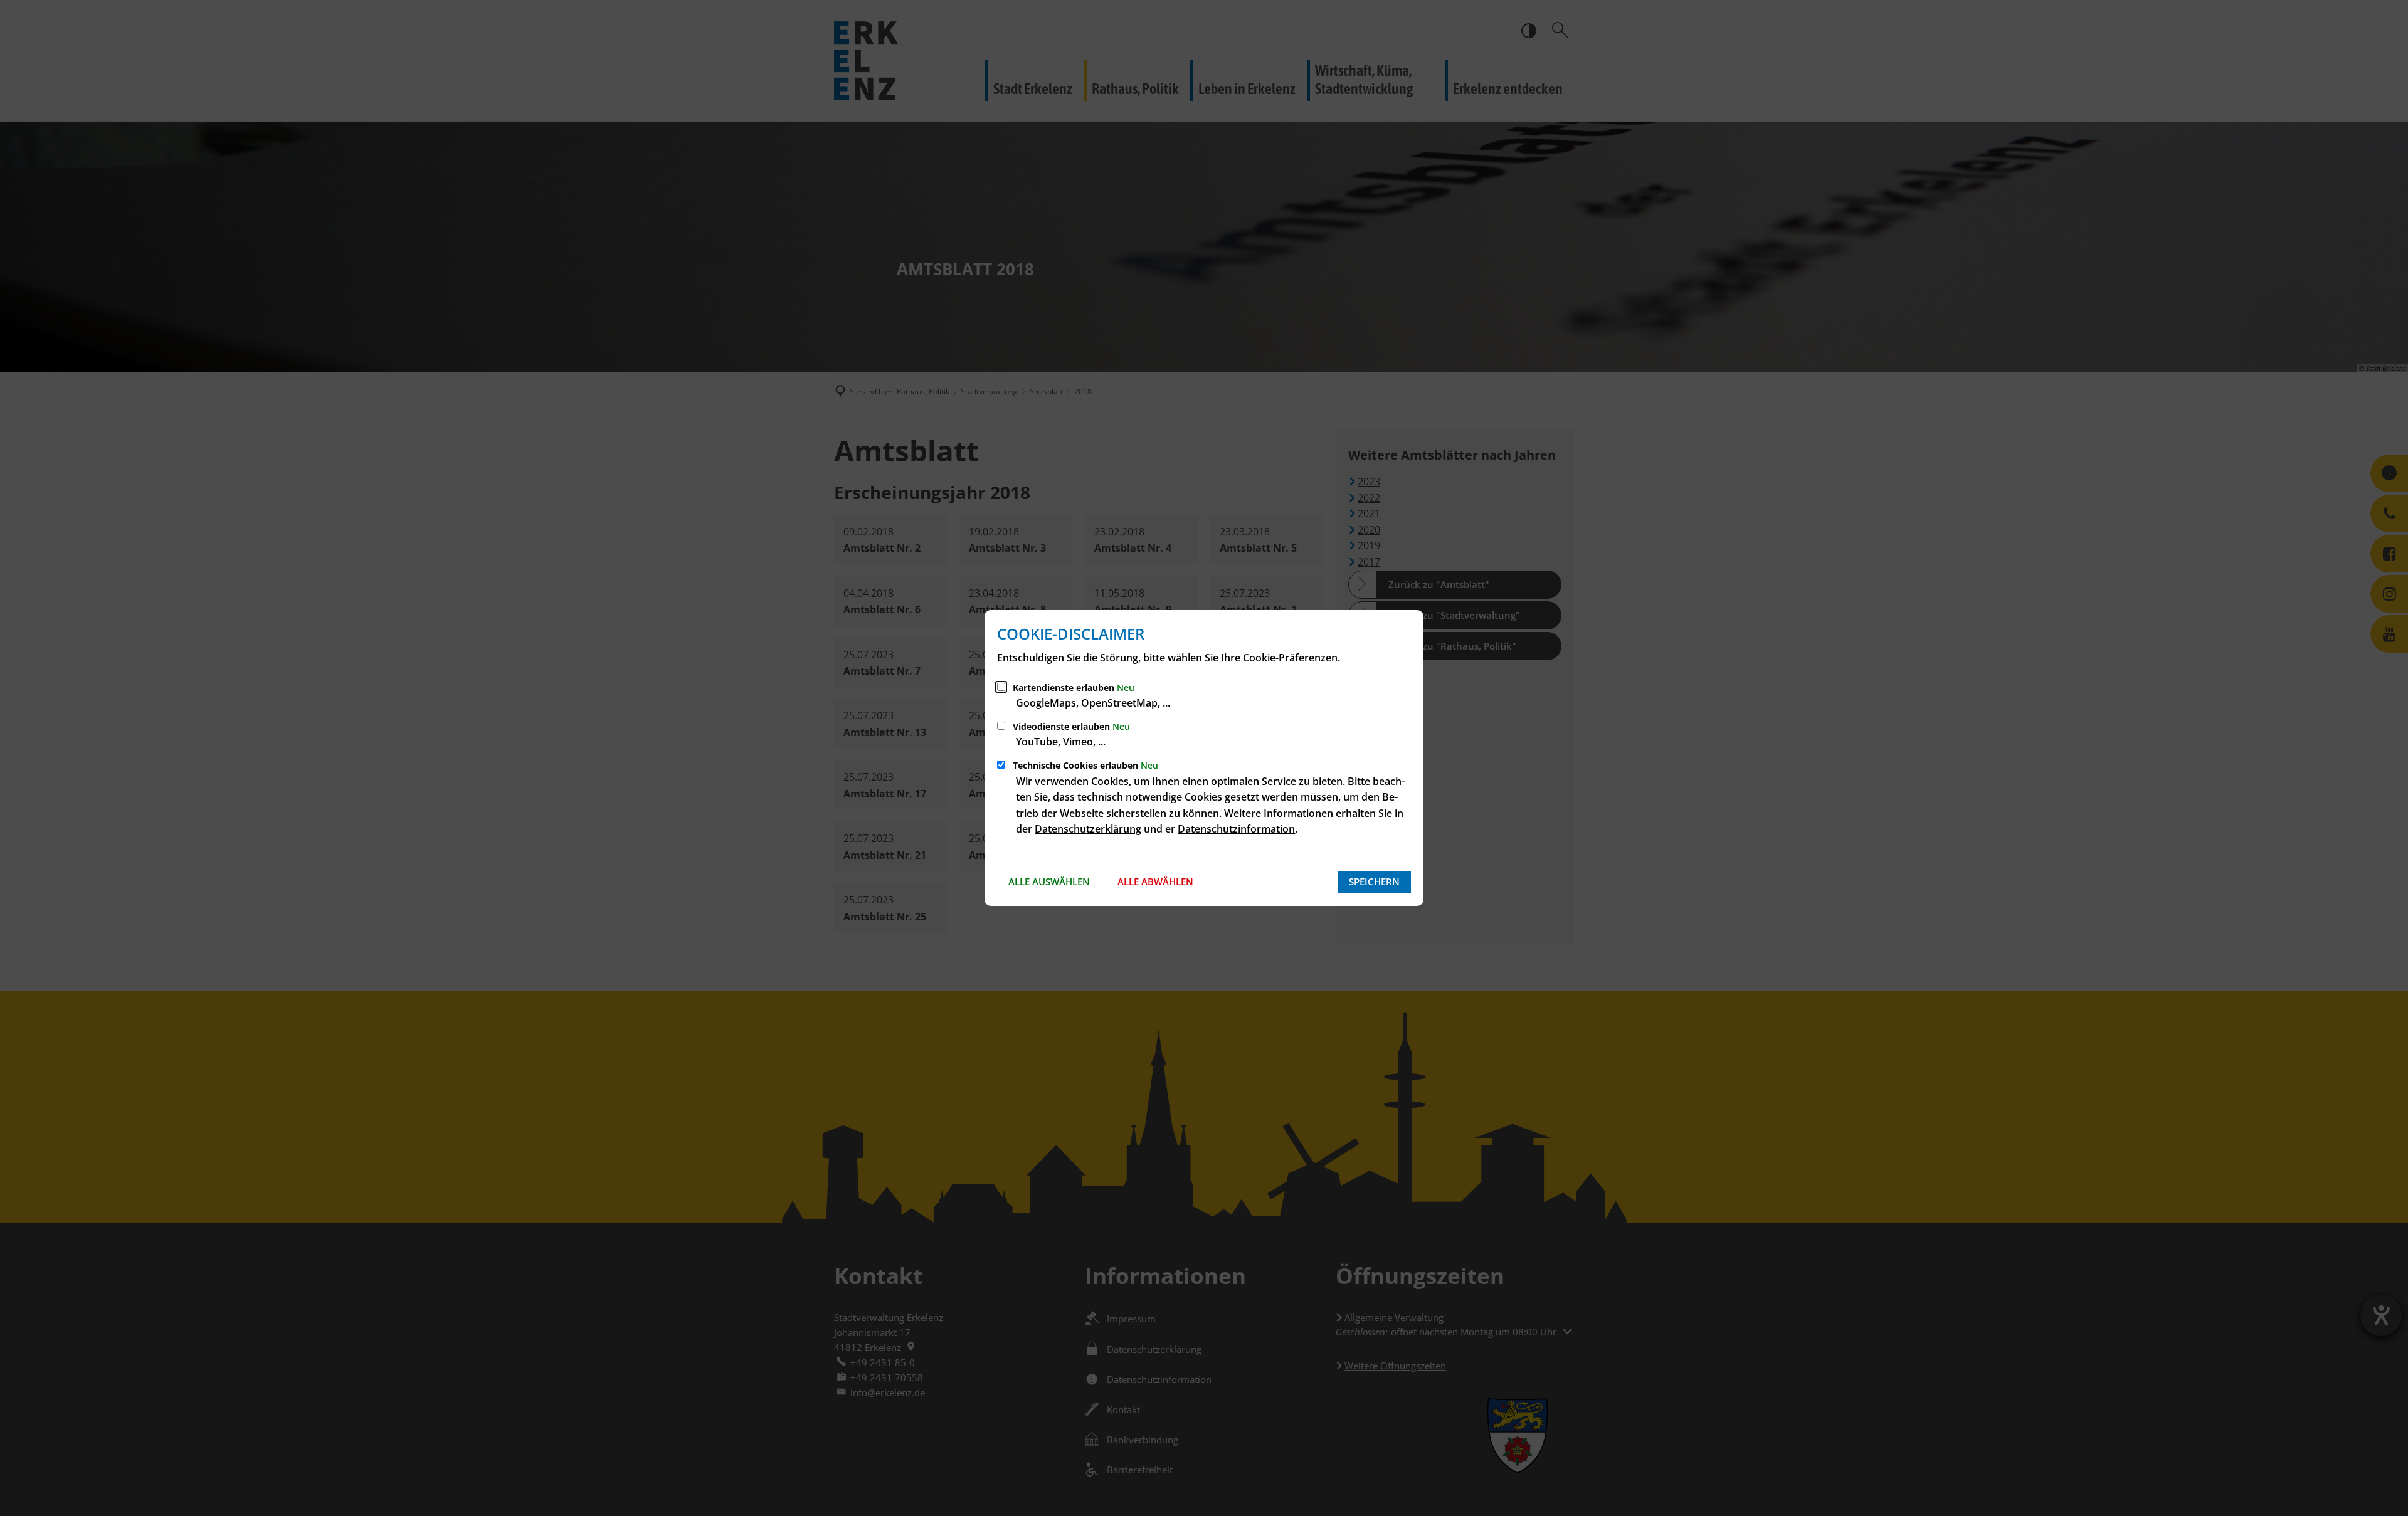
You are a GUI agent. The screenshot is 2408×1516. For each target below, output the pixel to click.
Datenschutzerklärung (1088, 829)
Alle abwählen (1155, 882)
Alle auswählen (1049, 882)
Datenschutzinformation (1236, 829)
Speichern (1374, 882)
